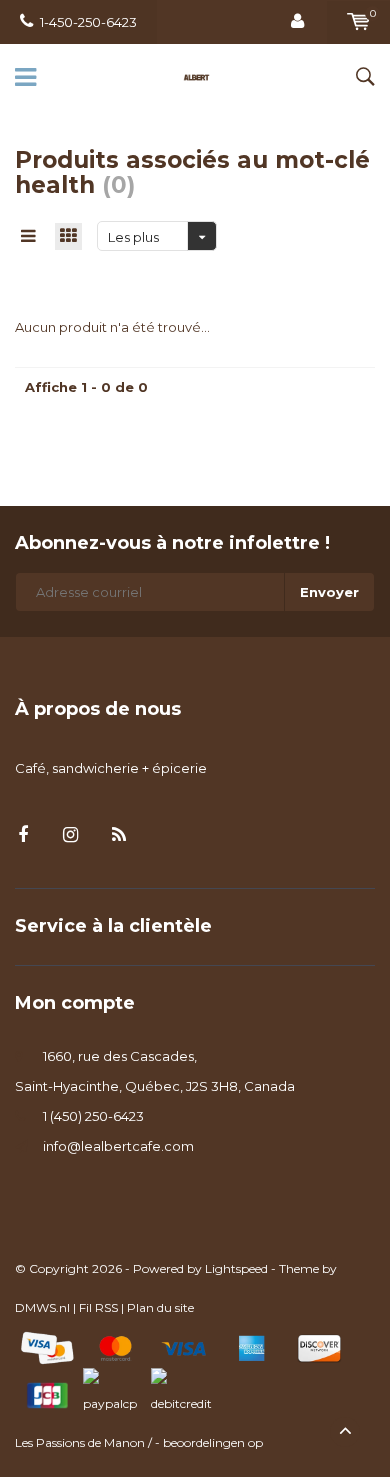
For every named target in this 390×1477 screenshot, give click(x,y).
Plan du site (160, 1307)
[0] (358, 22)
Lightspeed (236, 1268)
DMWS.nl (42, 1307)
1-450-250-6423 (88, 22)
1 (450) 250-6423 (93, 1116)
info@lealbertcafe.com (118, 1146)
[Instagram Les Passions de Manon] (70, 835)
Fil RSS (98, 1307)
